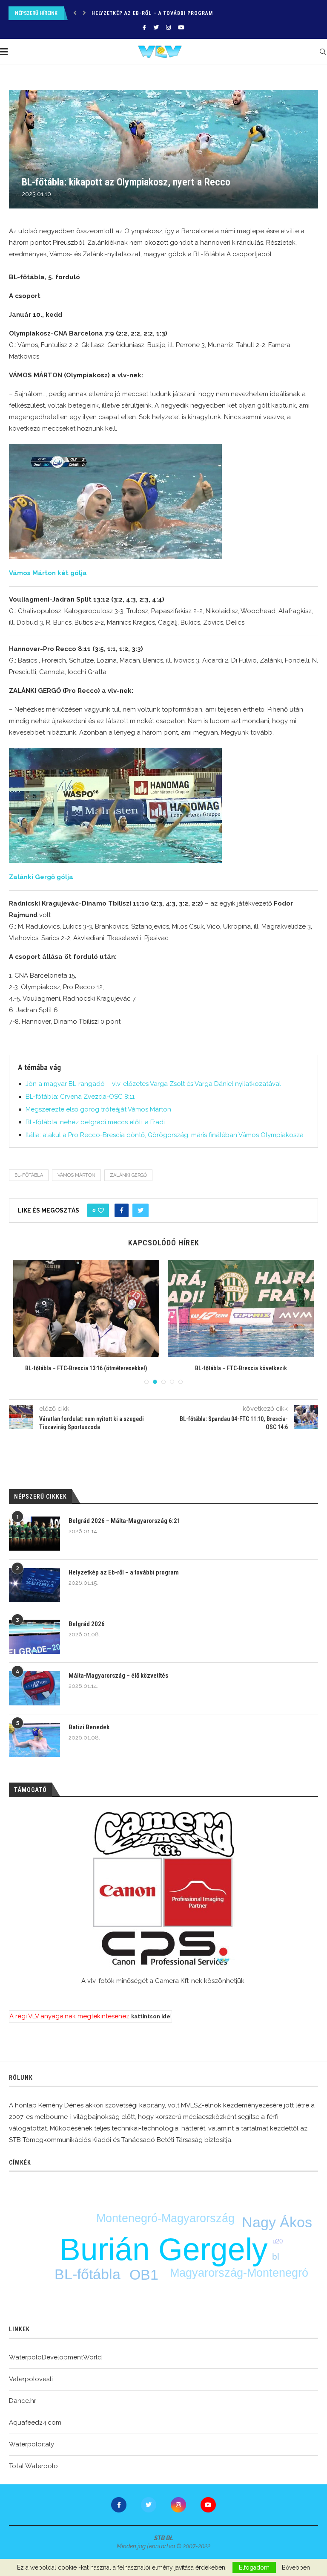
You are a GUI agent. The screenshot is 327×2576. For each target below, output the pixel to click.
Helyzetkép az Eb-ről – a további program (124, 1572)
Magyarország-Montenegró (239, 2273)
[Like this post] (101, 1210)
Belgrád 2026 (110, 13)
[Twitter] (156, 27)
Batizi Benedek (89, 1727)
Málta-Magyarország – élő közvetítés (118, 1676)
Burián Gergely (164, 2249)
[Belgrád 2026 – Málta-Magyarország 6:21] (34, 1534)
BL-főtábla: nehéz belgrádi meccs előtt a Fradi (95, 1122)
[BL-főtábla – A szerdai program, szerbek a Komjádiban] (241, 1309)
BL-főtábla (29, 1175)
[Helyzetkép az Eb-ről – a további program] (34, 1585)
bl (276, 2256)
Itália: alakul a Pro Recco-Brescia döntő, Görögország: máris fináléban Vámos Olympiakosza (165, 1135)
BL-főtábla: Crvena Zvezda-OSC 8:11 (80, 1097)
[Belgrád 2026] (34, 1637)
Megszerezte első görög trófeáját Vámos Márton (98, 1109)
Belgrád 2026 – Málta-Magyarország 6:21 (125, 1521)
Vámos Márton (76, 1175)
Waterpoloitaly (32, 2444)
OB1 (144, 2275)
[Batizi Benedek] (34, 1740)
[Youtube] (181, 27)
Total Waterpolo (33, 2466)
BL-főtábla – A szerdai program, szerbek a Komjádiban (241, 1368)
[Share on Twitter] (141, 1210)
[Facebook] (144, 27)
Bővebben (296, 2567)
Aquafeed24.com (35, 2423)
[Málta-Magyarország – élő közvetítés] (34, 1688)
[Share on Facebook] (122, 1210)
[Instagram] (168, 27)
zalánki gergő (128, 1175)
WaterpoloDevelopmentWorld (55, 2357)
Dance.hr (23, 2401)
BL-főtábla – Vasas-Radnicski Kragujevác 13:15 (86, 1368)
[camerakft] (163, 1889)
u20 (278, 2241)
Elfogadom (254, 2567)
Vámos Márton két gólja (48, 573)
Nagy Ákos (277, 2222)
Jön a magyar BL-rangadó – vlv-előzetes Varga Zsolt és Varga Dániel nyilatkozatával (153, 1084)
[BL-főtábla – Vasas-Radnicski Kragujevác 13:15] (86, 1309)
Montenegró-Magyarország (165, 2218)
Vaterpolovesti (31, 2379)
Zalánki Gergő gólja (41, 877)
